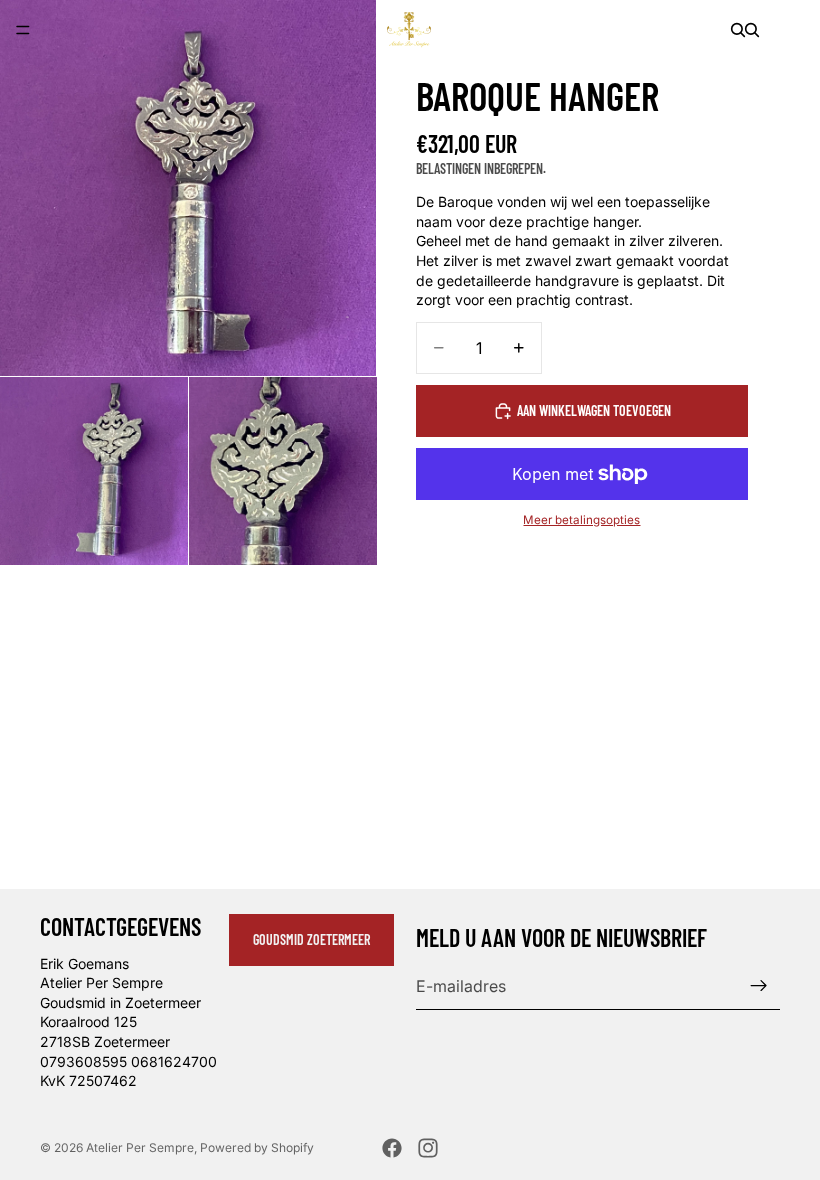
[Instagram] (428, 1148)
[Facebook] (392, 1148)
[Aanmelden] (759, 986)
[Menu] (23, 30)
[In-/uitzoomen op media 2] (94, 471)
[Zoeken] (738, 30)
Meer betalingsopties (581, 520)
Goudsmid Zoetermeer (311, 939)
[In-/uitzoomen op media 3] (283, 471)
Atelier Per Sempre (140, 1147)
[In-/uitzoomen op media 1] (188, 188)
